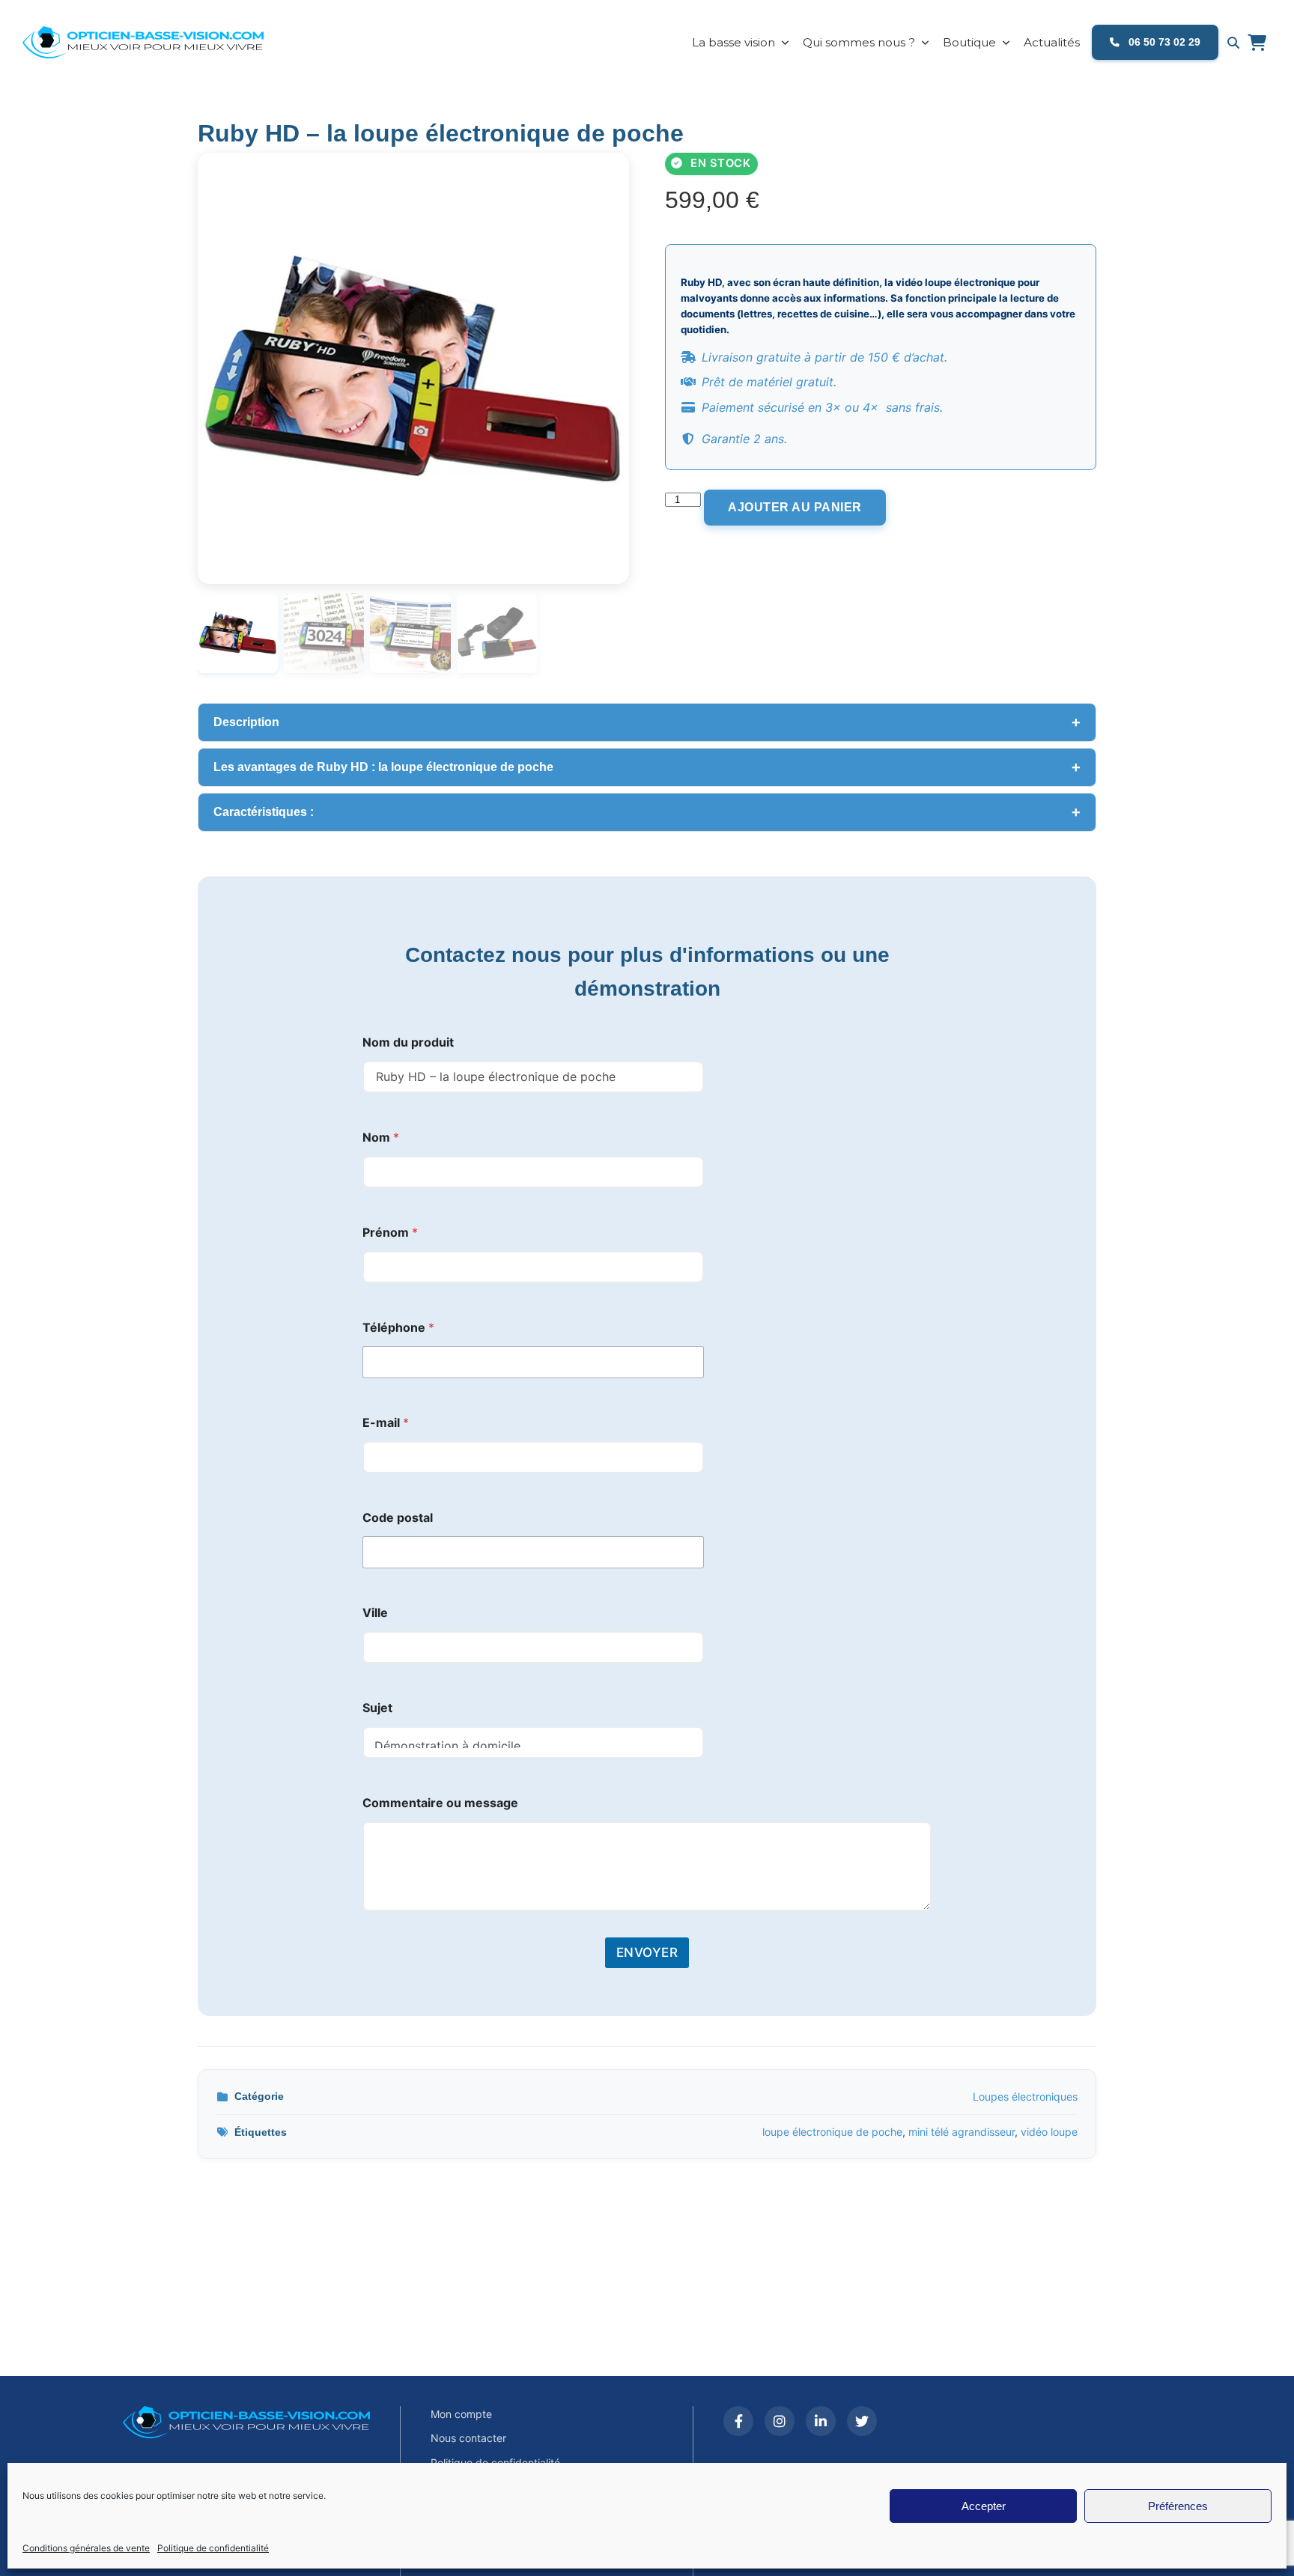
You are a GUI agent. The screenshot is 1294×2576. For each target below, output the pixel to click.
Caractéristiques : (267, 812)
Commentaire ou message (440, 1803)
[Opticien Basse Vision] (154, 43)
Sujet (377, 1708)
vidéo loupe (1049, 2132)
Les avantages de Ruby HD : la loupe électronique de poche (385, 767)
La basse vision (733, 42)
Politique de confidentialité (213, 2548)
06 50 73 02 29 (1163, 42)
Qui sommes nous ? (859, 42)
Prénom (390, 1233)
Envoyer (647, 1952)
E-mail (386, 1423)
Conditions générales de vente (86, 2548)
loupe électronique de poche (832, 2132)
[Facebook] (738, 2421)
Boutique (969, 42)
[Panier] (1257, 43)
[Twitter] (862, 2421)
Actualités (1052, 42)
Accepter (984, 2506)
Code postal (398, 1518)
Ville (375, 1613)
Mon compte (461, 2414)
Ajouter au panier (795, 507)
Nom (381, 1138)
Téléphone (398, 1328)
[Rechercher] (1233, 43)
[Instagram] (780, 2421)
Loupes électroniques (1025, 2097)
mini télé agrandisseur (962, 2132)
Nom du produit (408, 1042)
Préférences (1178, 2506)
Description (246, 722)
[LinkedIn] (821, 2421)
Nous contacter (468, 2438)
